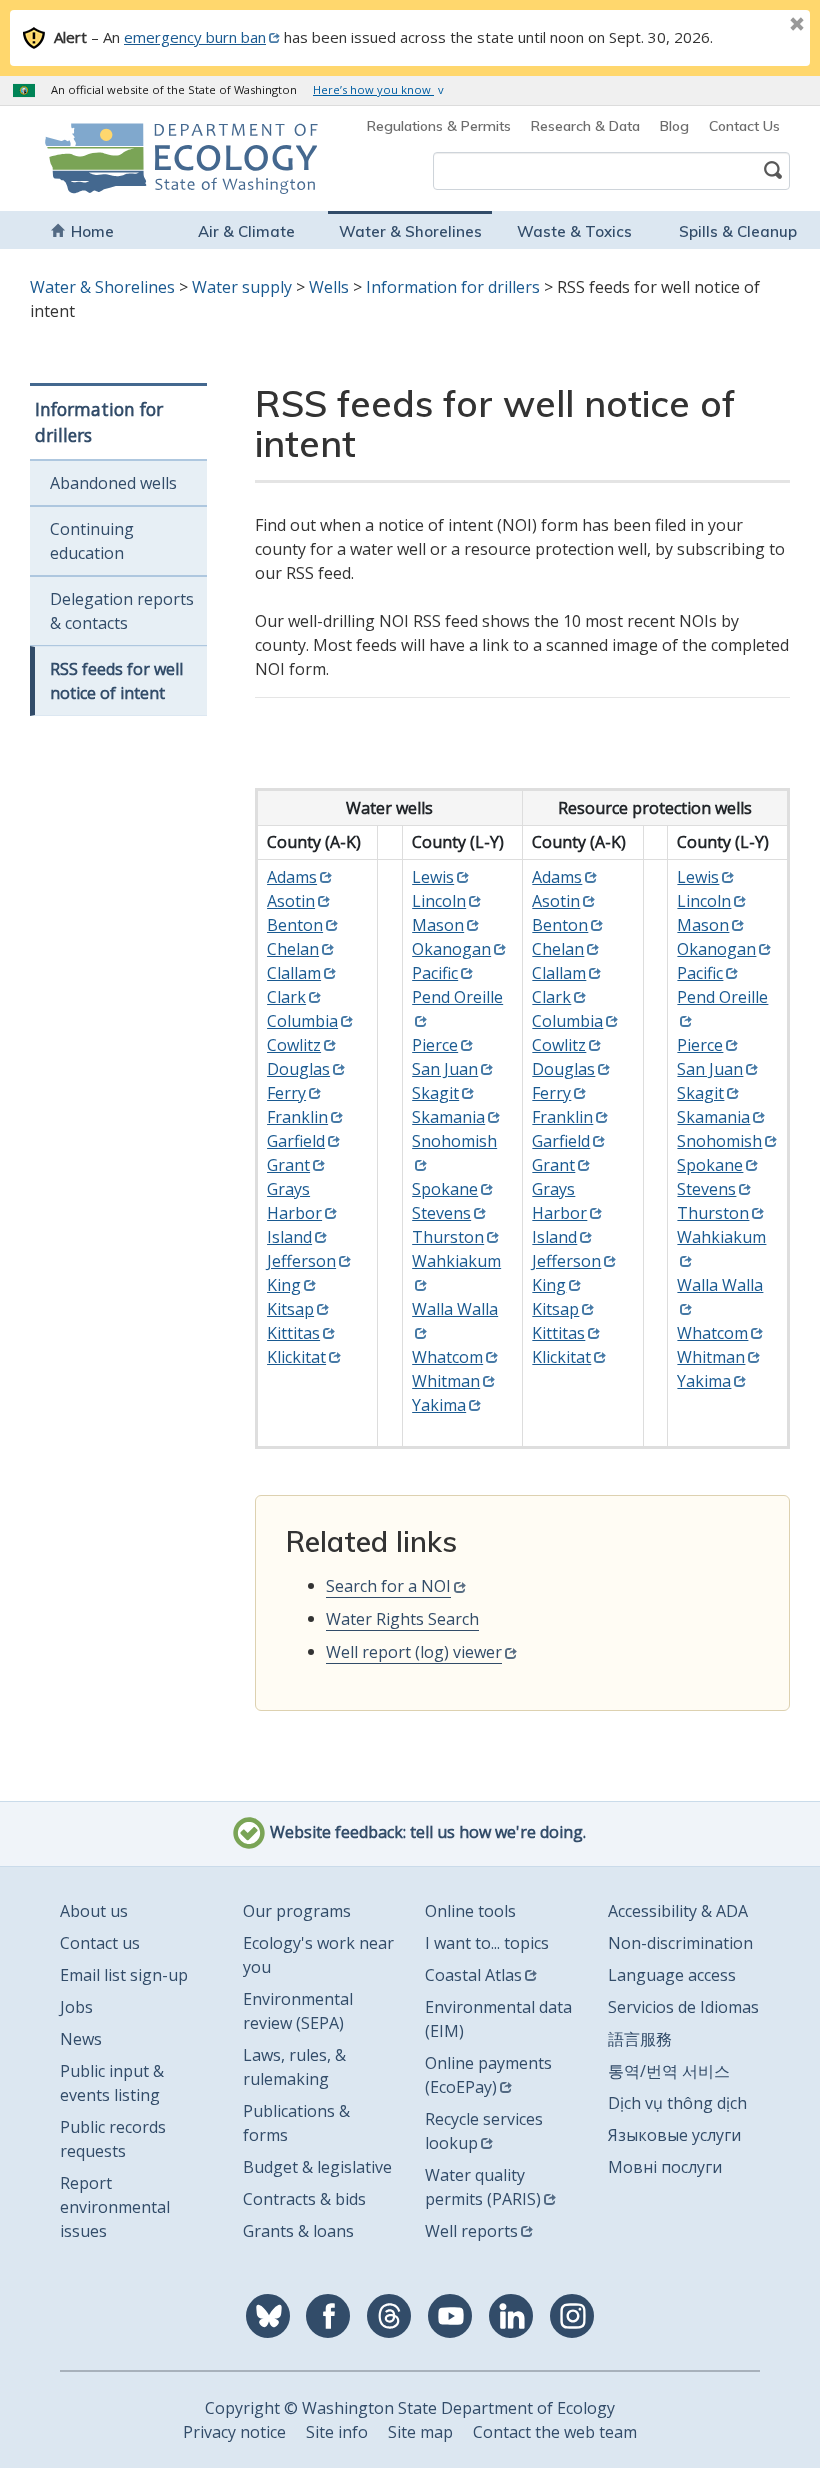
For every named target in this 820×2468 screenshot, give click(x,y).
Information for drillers (453, 287)
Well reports (471, 2231)
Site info (337, 2432)
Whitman (446, 1381)
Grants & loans (298, 2231)
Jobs (76, 2007)
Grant (288, 1165)
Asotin (291, 901)
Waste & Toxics (574, 231)
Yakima (439, 1405)
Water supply (242, 287)
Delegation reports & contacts (122, 611)
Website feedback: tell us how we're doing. (426, 1833)
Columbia (302, 1021)
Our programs (297, 1911)
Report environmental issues (115, 2207)
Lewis (433, 877)
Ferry (286, 1093)
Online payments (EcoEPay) (488, 2075)
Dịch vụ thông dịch (677, 2103)
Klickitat (296, 1357)
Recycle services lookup (484, 2131)
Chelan (293, 949)
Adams (292, 877)
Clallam (294, 973)
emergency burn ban (195, 37)
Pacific (435, 973)
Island (289, 1237)
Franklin (297, 1117)
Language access (672, 1975)
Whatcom (447, 1357)
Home (92, 231)
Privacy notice (234, 2432)
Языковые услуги (674, 2135)
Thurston (448, 1237)
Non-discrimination (680, 1943)
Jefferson (301, 1261)
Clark (286, 997)
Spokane (445, 1189)
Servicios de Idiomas (683, 2007)
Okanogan (451, 949)
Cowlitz (294, 1045)
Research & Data (585, 126)
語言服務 (640, 2039)
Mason (438, 925)
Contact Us (744, 126)
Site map (420, 2432)
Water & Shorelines (410, 231)
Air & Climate (246, 231)
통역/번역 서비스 (669, 2071)
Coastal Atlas (473, 1975)
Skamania (448, 1117)
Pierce (435, 1045)
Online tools (470, 1911)
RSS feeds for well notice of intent (116, 681)
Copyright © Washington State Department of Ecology (410, 2408)
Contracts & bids (304, 2199)
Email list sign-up (124, 1975)
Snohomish (719, 1141)
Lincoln (439, 901)
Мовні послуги (665, 2167)
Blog (674, 126)
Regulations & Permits (439, 126)
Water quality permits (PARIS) (483, 2187)
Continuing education (92, 541)
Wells (329, 287)
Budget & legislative (317, 2167)
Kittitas (293, 1333)
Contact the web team (555, 2432)
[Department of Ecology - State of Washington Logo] (110, 158)
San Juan (445, 1069)
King (284, 1285)
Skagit (435, 1093)
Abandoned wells (113, 483)
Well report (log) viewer (414, 1652)
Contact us (100, 1943)
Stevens (441, 1213)
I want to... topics (487, 1943)
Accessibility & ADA (678, 1911)
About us (94, 1911)
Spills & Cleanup (738, 231)
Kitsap (290, 1309)
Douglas (298, 1069)
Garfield (296, 1141)
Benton (295, 925)
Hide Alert (752, 26)
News (81, 2039)
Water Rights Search (402, 1619)
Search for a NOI (388, 1586)
